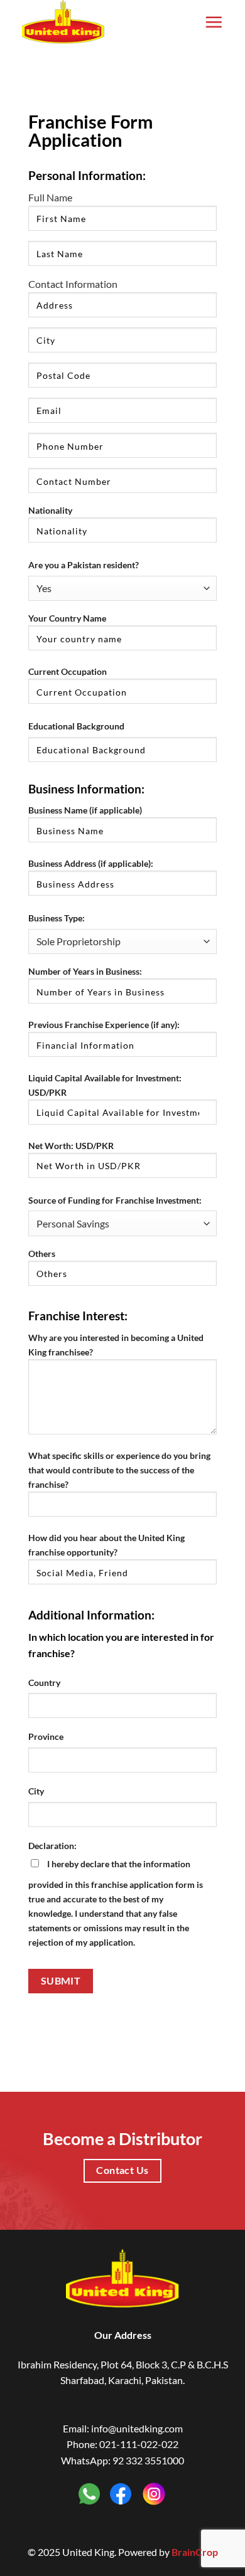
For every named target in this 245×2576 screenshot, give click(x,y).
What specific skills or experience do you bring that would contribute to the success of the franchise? (119, 1470)
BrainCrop (195, 2552)
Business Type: (57, 918)
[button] (214, 22)
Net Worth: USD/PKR (71, 1146)
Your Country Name (67, 618)
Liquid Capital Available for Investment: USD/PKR (105, 1085)
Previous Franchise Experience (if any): (104, 1025)
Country (44, 1683)
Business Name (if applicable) (85, 810)
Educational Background (76, 726)
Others (42, 1254)
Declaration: (52, 1846)
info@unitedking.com (137, 2428)
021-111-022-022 (139, 2444)
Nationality (50, 510)
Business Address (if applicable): (91, 863)
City (36, 1791)
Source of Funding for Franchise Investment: (115, 1200)
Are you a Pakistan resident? (84, 565)
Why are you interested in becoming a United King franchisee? (116, 1345)
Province (46, 1736)
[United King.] (85, 22)
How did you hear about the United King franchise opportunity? (106, 1545)
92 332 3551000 (148, 2460)
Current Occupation (68, 671)
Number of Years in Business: (85, 971)
